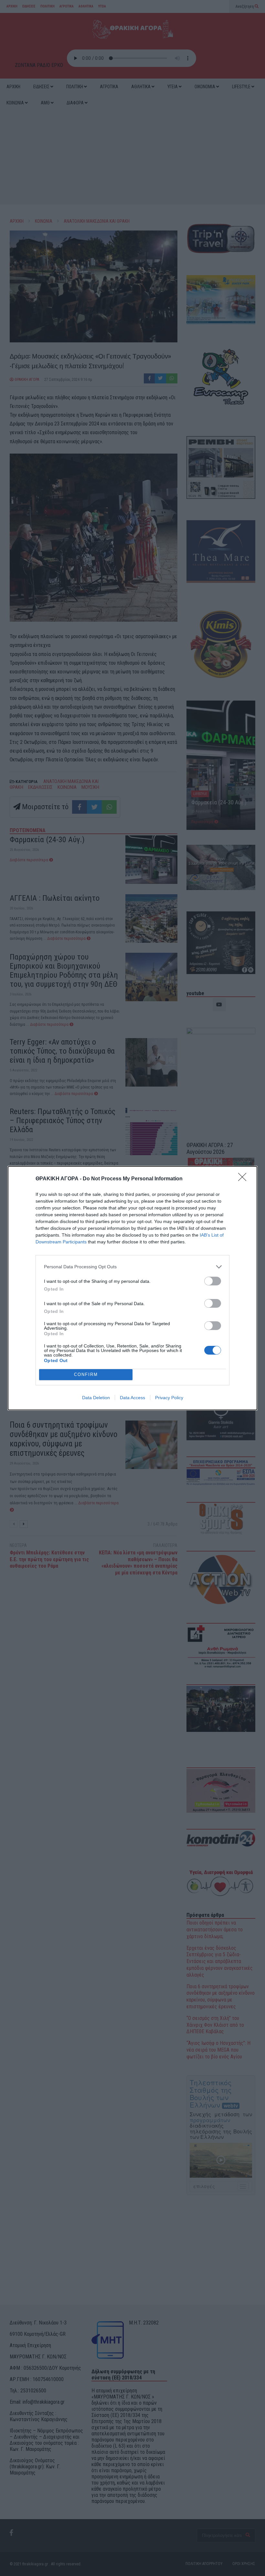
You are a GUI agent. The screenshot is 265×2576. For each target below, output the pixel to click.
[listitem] (132, 1267)
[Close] (244, 1179)
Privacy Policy (169, 1398)
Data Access (132, 1398)
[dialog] (132, 1288)
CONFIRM (86, 1374)
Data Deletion (96, 1398)
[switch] (213, 1281)
